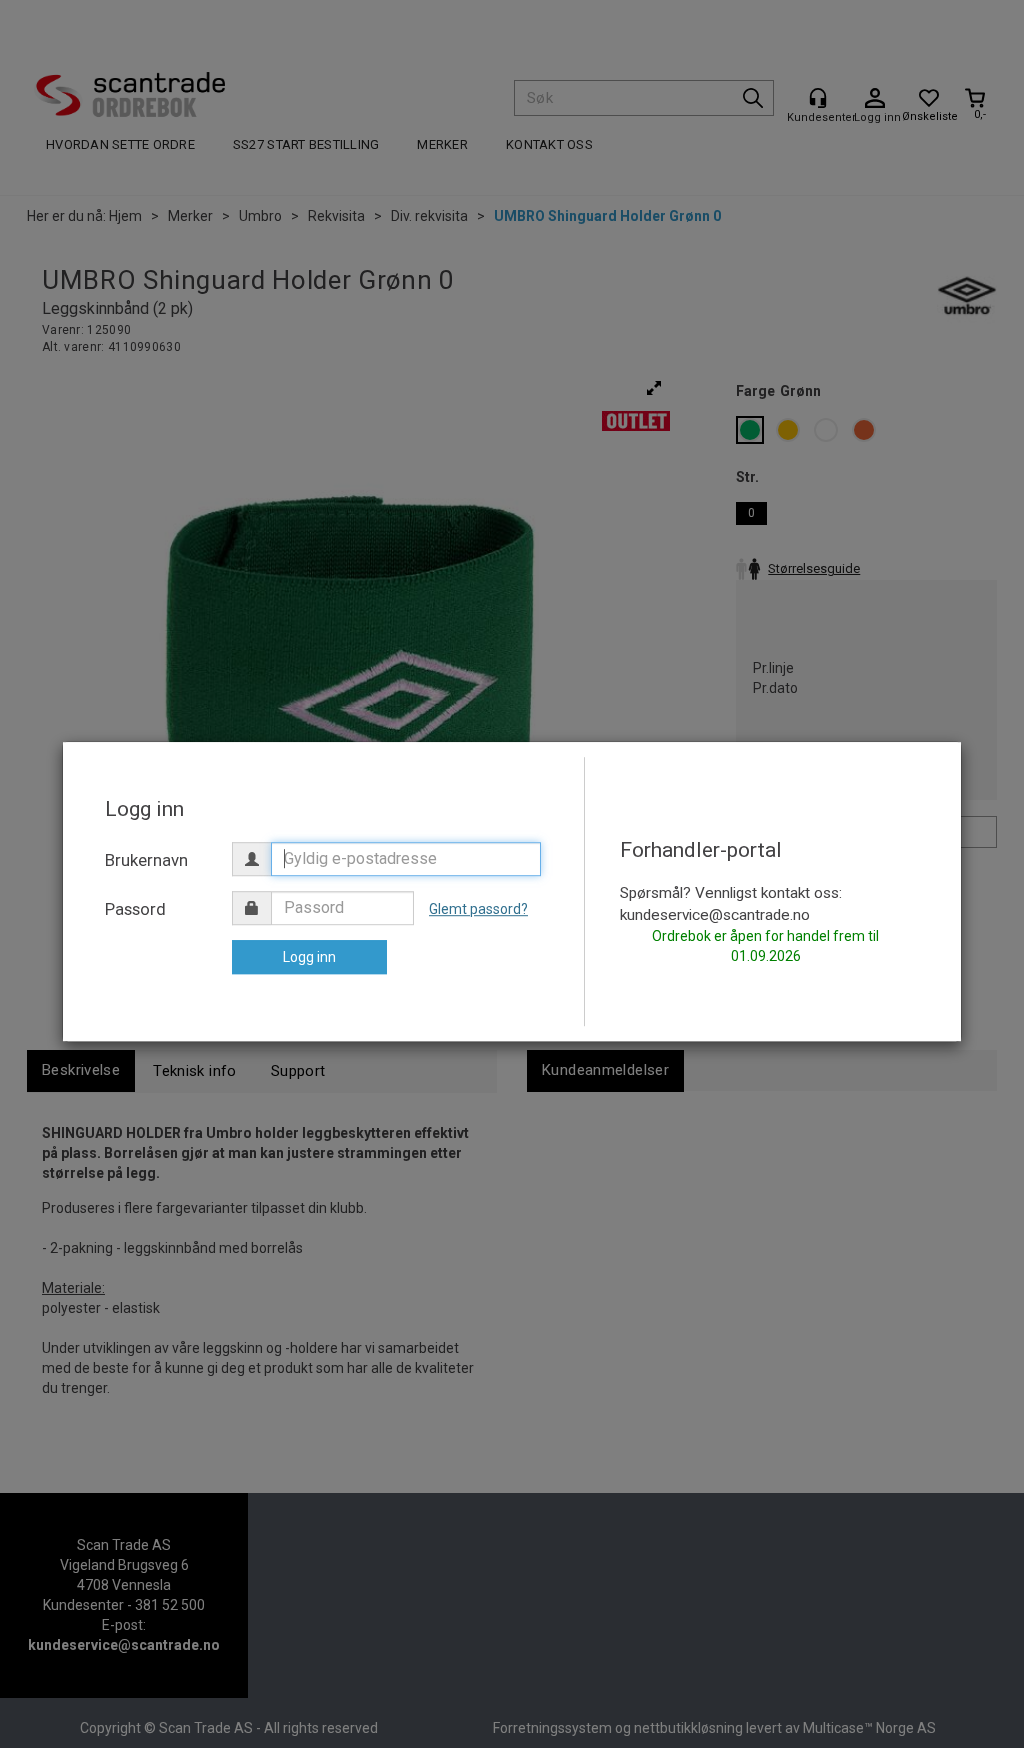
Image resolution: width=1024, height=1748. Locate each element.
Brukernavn (146, 860)
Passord (135, 909)
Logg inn (309, 957)
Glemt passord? (478, 909)
